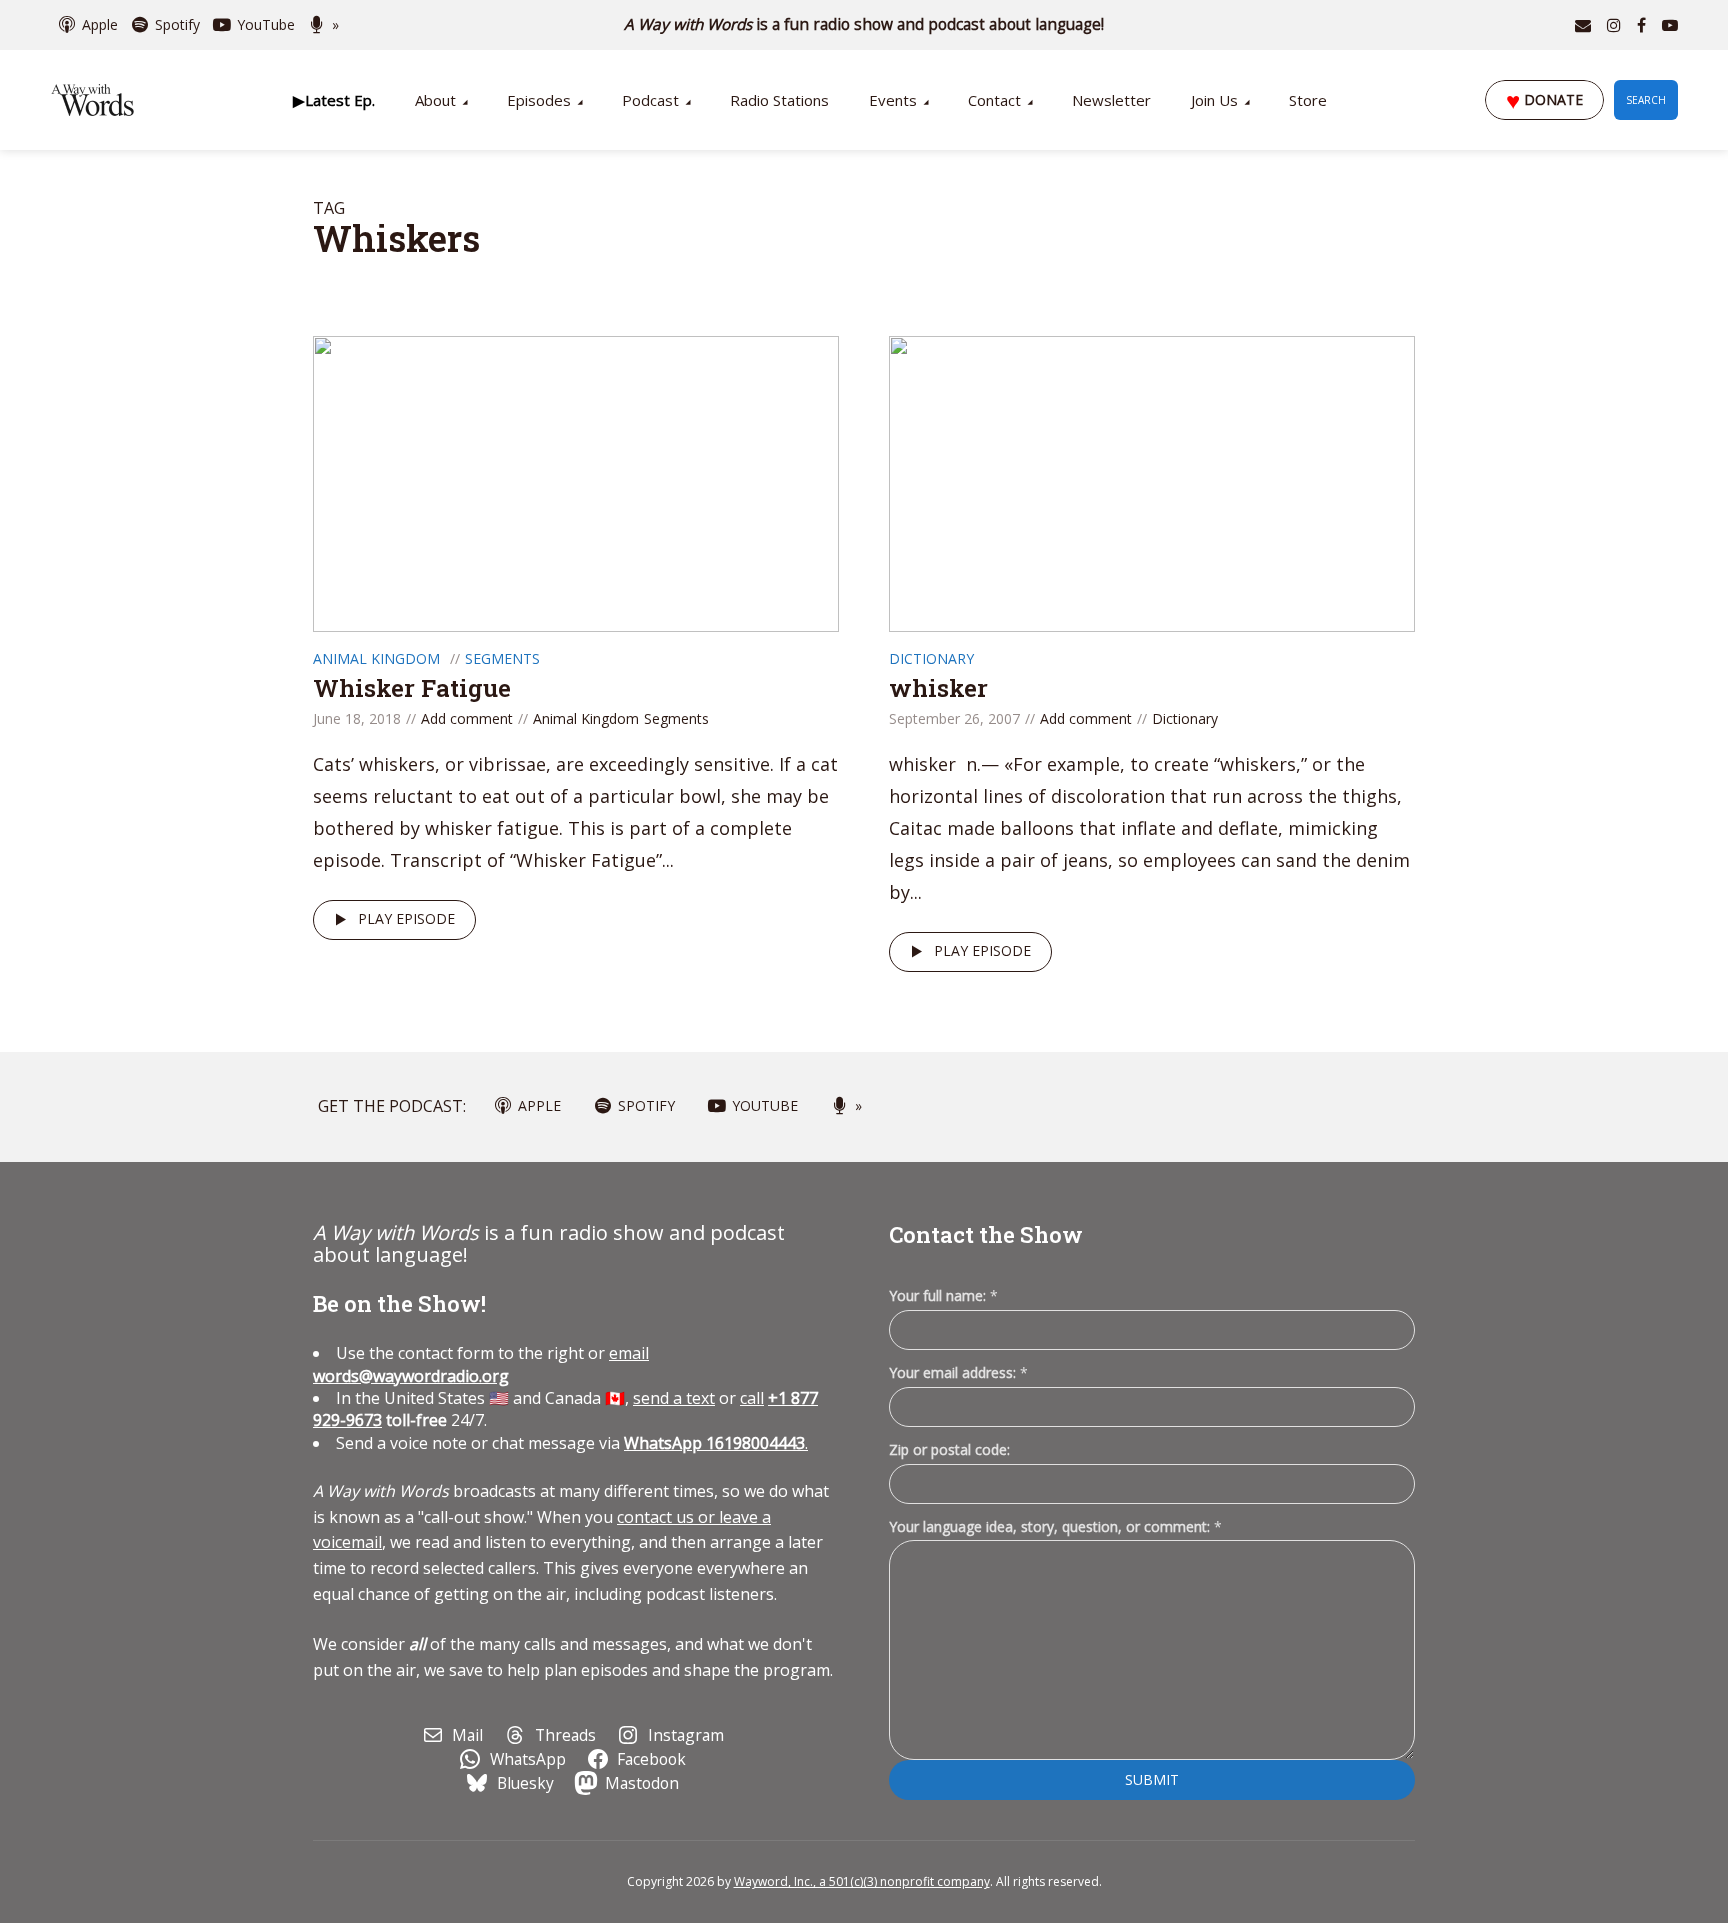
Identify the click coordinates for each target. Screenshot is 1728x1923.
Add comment (467, 718)
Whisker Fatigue (412, 688)
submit (1152, 1779)
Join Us (1214, 100)
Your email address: (958, 1372)
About (435, 100)
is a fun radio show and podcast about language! (864, 24)
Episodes (539, 100)
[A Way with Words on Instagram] (1614, 25)
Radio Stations (779, 100)
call (752, 1398)
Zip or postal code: (949, 1449)
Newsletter (1111, 100)
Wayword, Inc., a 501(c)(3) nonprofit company (862, 1881)
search (1646, 100)
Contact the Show (986, 1234)
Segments (502, 658)
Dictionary (931, 658)
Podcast (650, 100)
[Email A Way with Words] (1583, 25)
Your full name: (943, 1296)
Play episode (406, 918)
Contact (994, 100)
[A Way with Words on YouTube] (1670, 25)
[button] (334, 100)
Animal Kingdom (376, 658)
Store (1308, 100)
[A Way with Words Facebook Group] (1641, 25)
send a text (674, 1398)
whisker (938, 688)
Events (893, 100)
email (481, 1364)
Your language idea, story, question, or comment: (1055, 1526)
